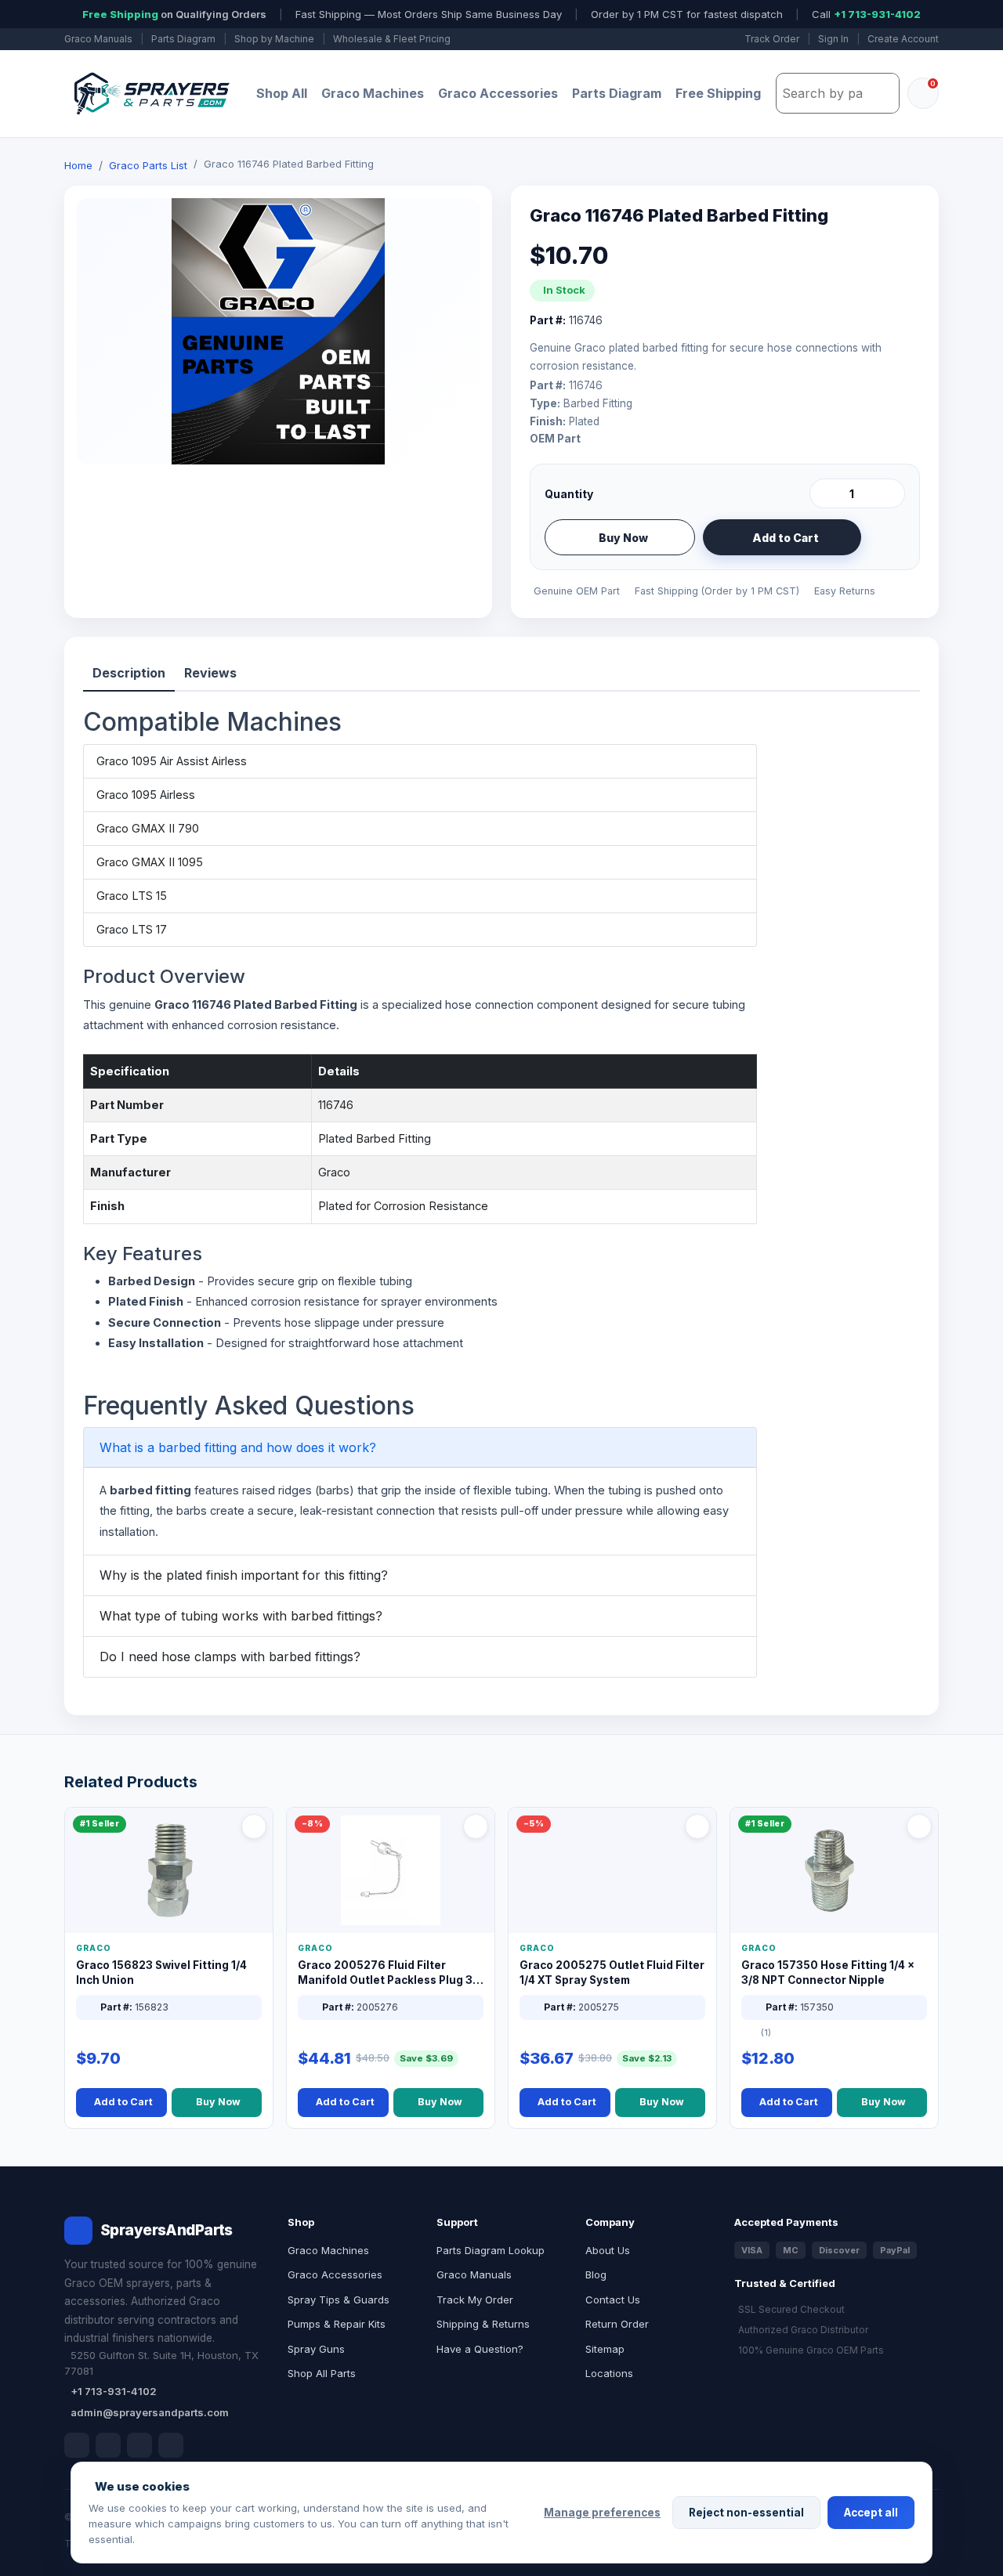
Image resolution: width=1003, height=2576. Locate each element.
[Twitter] (139, 2445)
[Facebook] (77, 2445)
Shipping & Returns (483, 2324)
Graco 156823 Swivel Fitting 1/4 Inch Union (161, 1973)
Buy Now (623, 538)
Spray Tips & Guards (339, 2300)
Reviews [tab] (210, 673)
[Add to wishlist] (887, 537)
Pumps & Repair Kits (337, 2324)
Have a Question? (480, 2349)
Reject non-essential (746, 2513)
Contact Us (613, 2300)
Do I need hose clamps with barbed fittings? (230, 1657)
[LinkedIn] (108, 2445)
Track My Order (475, 2300)
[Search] (883, 93)
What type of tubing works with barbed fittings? (241, 1616)
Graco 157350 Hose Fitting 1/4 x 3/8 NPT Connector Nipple (828, 1973)
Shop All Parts (322, 2373)
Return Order (617, 2324)
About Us (608, 2250)
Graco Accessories (498, 93)
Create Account (903, 39)
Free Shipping (718, 93)
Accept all (871, 2513)
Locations (609, 2373)
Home (78, 165)
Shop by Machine (274, 39)
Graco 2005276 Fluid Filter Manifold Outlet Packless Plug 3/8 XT (391, 1973)
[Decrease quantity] (824, 493)
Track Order (772, 39)
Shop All (282, 93)
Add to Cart (786, 538)
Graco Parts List (148, 165)
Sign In (833, 39)
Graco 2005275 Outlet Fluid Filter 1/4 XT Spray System (612, 1973)
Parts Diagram (183, 39)
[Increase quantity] (890, 493)
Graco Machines (373, 93)
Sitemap (605, 2349)
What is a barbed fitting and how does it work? (238, 1447)
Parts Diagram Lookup (491, 2250)
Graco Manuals (98, 39)
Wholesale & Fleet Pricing (392, 39)
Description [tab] (129, 673)
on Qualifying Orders (174, 14)
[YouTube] (171, 2445)
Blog (596, 2274)
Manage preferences (602, 2513)
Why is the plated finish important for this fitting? (244, 1575)
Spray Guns (316, 2349)
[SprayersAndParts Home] (150, 94)
